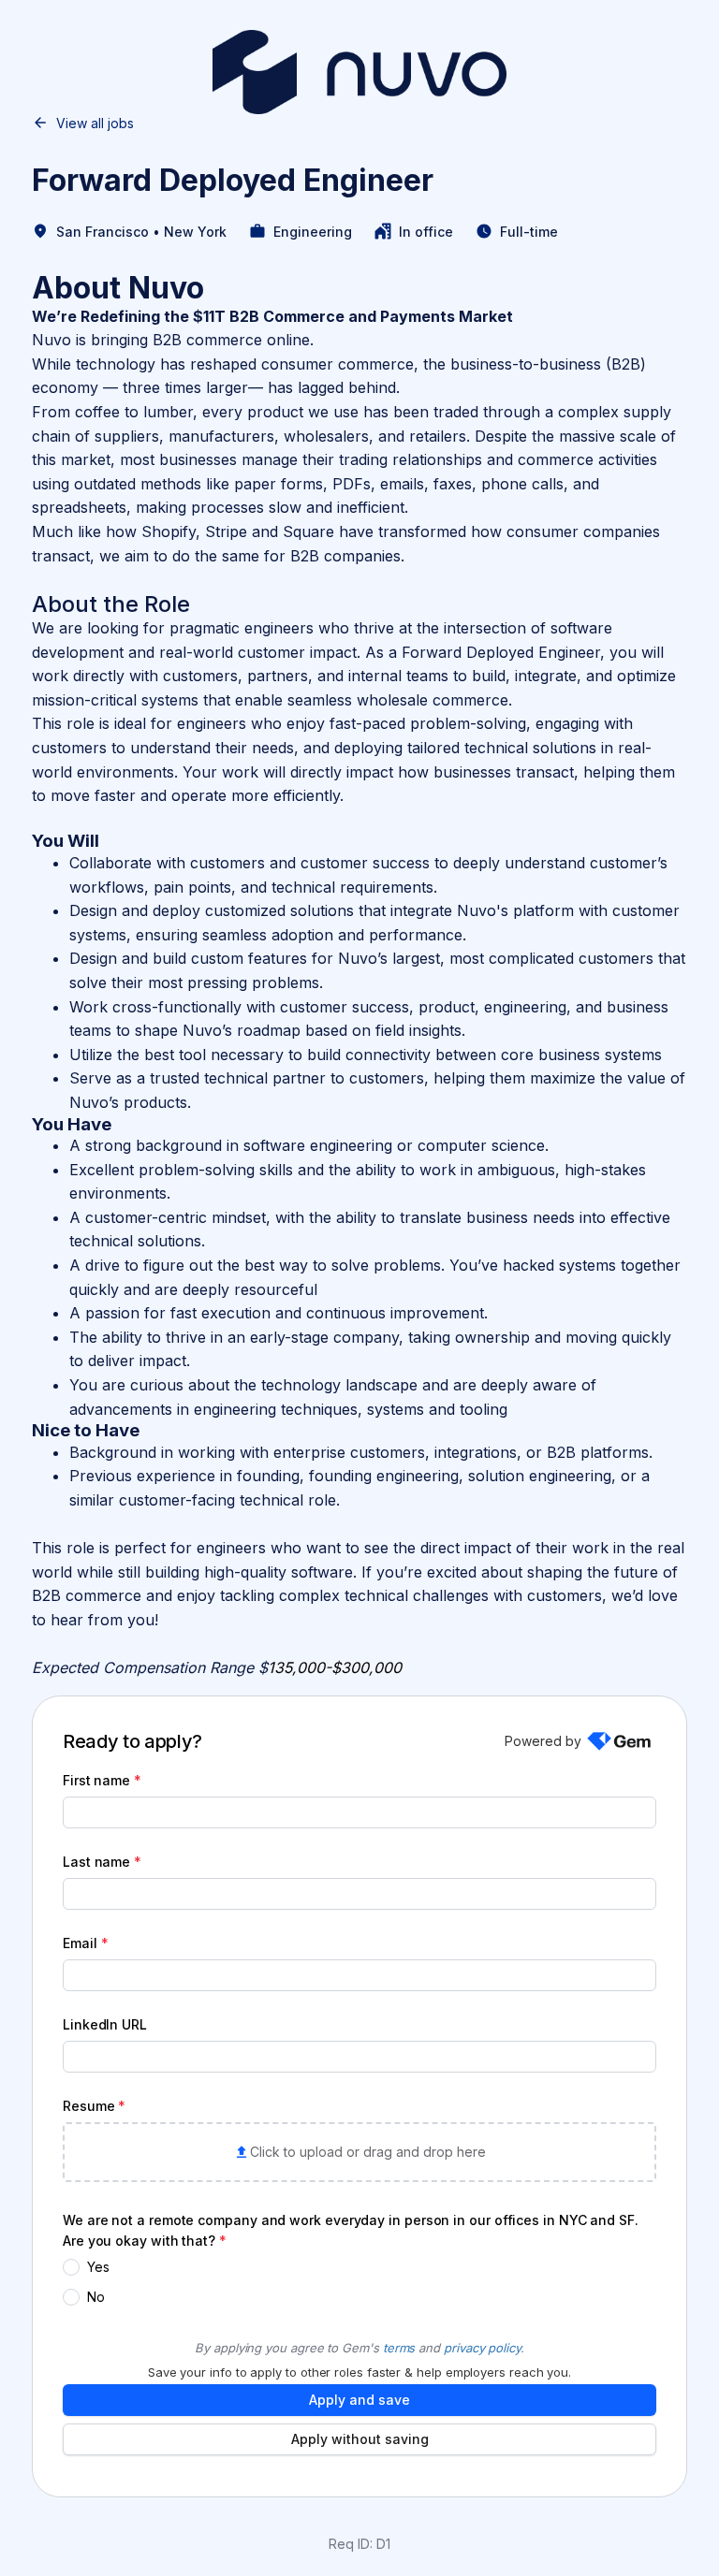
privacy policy (482, 2348)
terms (399, 2348)
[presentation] (359, 2152)
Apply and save (359, 2400)
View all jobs (95, 123)
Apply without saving (360, 2439)
